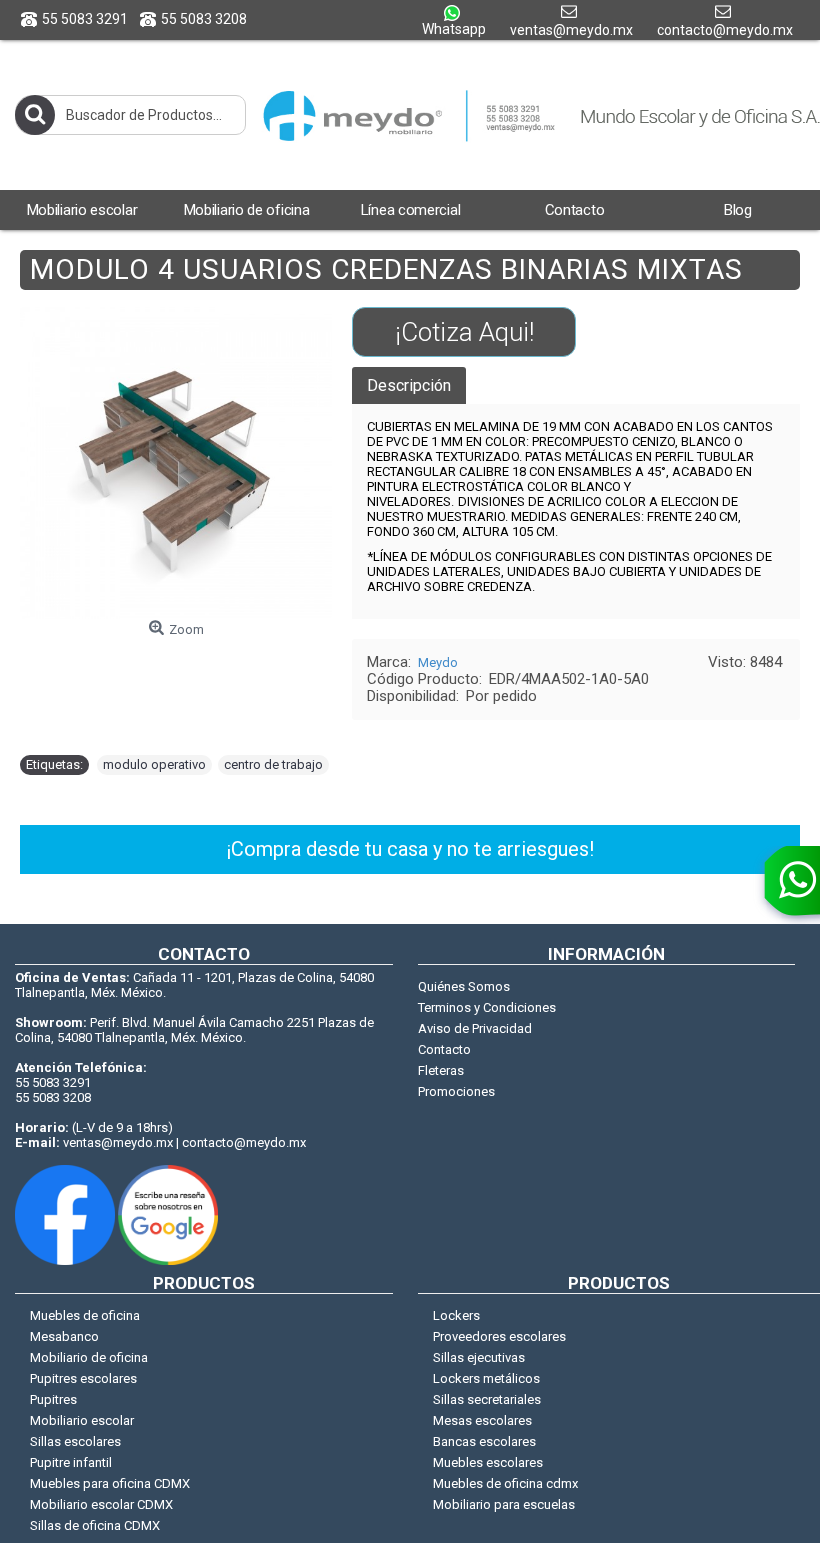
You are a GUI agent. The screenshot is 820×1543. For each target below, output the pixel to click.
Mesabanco (64, 1336)
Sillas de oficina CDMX (95, 1525)
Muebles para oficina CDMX (110, 1483)
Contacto (444, 1049)
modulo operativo (154, 764)
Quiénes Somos (464, 986)
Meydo (438, 662)
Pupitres (53, 1399)
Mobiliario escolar (82, 1420)
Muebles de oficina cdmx (505, 1483)
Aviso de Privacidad (475, 1028)
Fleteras (441, 1070)
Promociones (456, 1091)
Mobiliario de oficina (89, 1357)
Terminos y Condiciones (487, 1007)
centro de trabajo (273, 764)
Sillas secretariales (487, 1399)
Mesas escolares (482, 1420)
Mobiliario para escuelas (504, 1504)
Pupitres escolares (83, 1378)
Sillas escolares (75, 1441)
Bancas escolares (484, 1441)
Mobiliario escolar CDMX (101, 1504)
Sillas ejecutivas (479, 1357)
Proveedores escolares (499, 1336)
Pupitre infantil (71, 1462)
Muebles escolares (488, 1462)
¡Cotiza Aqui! (464, 332)
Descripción (409, 385)
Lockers (456, 1315)
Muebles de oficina (85, 1315)
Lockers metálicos (486, 1378)
